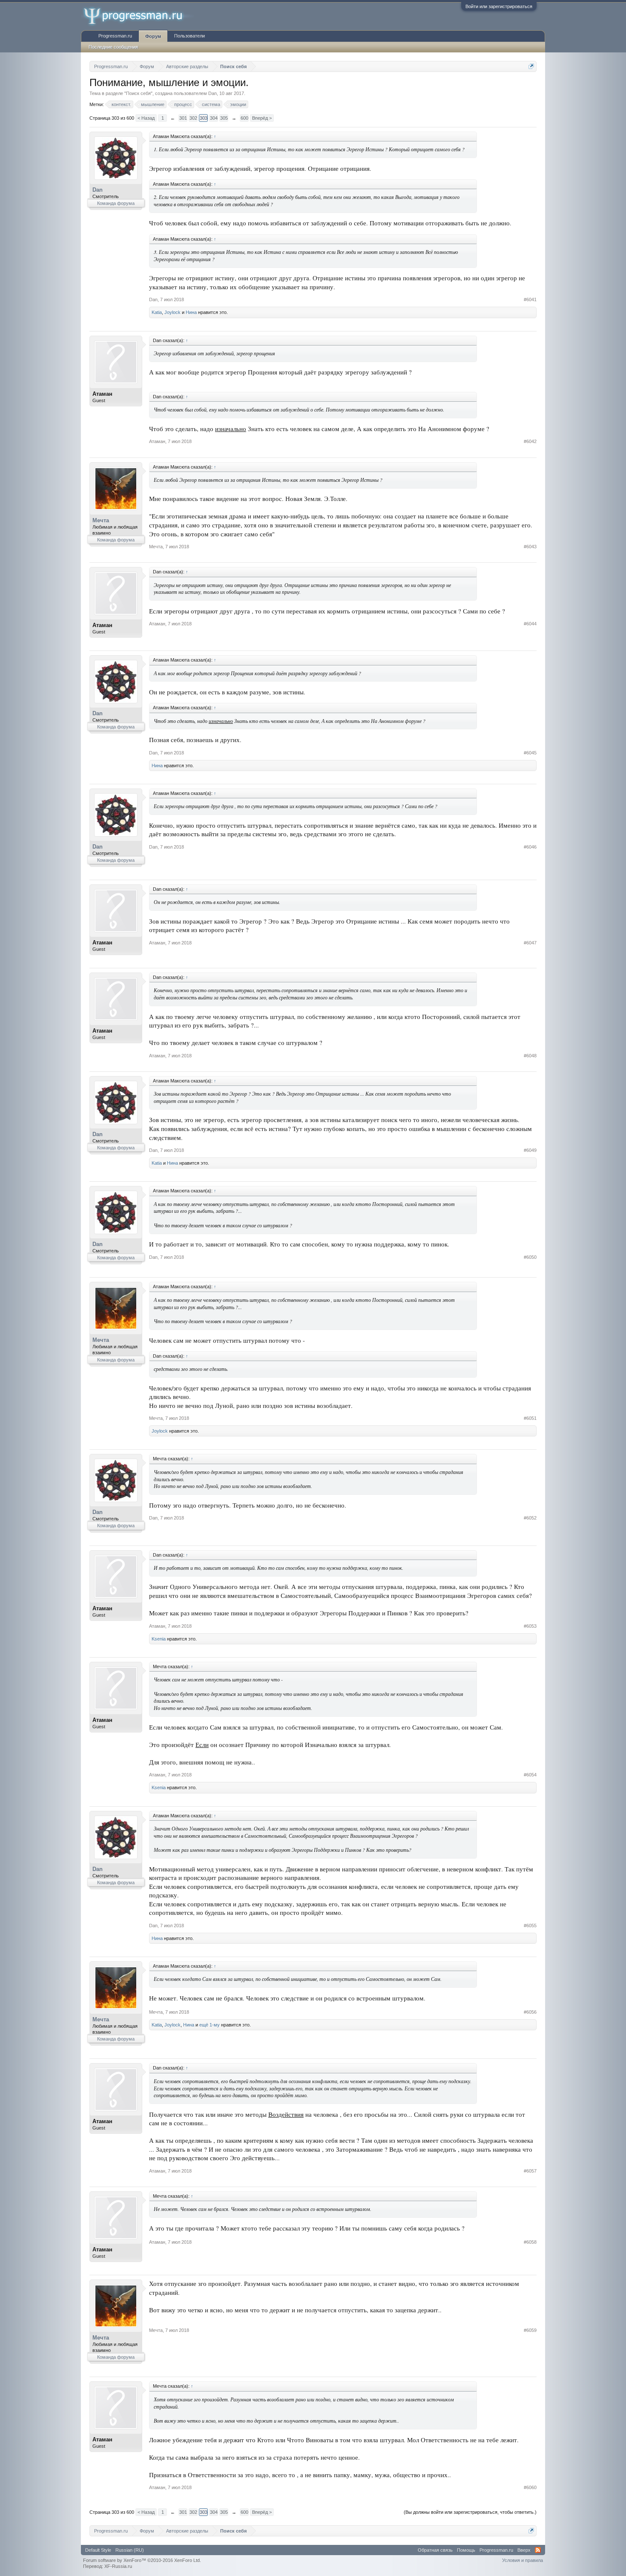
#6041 (530, 299)
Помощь (466, 2550)
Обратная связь (435, 2550)
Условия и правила (523, 2560)
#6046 (530, 847)
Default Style (98, 2550)
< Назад (146, 118)
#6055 (530, 1926)
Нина (191, 312)
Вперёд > (262, 118)
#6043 (530, 547)
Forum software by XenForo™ (142, 2560)
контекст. (121, 104)
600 (244, 118)
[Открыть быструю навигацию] (531, 66)
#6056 (530, 2012)
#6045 (530, 753)
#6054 (530, 1775)
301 (183, 118)
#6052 (530, 1518)
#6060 (530, 2487)
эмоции (238, 104)
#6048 (530, 1056)
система (211, 104)
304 (214, 118)
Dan (212, 93)
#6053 (530, 1626)
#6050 (530, 1257)
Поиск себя (138, 93)
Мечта (101, 520)
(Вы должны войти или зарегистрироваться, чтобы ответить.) (470, 2512)
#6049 (530, 1150)
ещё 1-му (210, 2025)
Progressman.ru (115, 36)
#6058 (530, 2242)
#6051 (530, 1418)
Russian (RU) (130, 2550)
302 (193, 118)
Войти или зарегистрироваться (499, 6)
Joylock (172, 312)
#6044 (530, 624)
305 (224, 118)
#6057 (530, 2171)
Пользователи (190, 36)
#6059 (530, 2330)
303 (204, 118)
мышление (153, 104)
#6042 (530, 441)
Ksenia (159, 1639)
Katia (157, 312)
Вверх (524, 2550)
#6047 (530, 943)
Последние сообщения (113, 47)
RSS (538, 2550)
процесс (183, 104)
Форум (153, 36)
